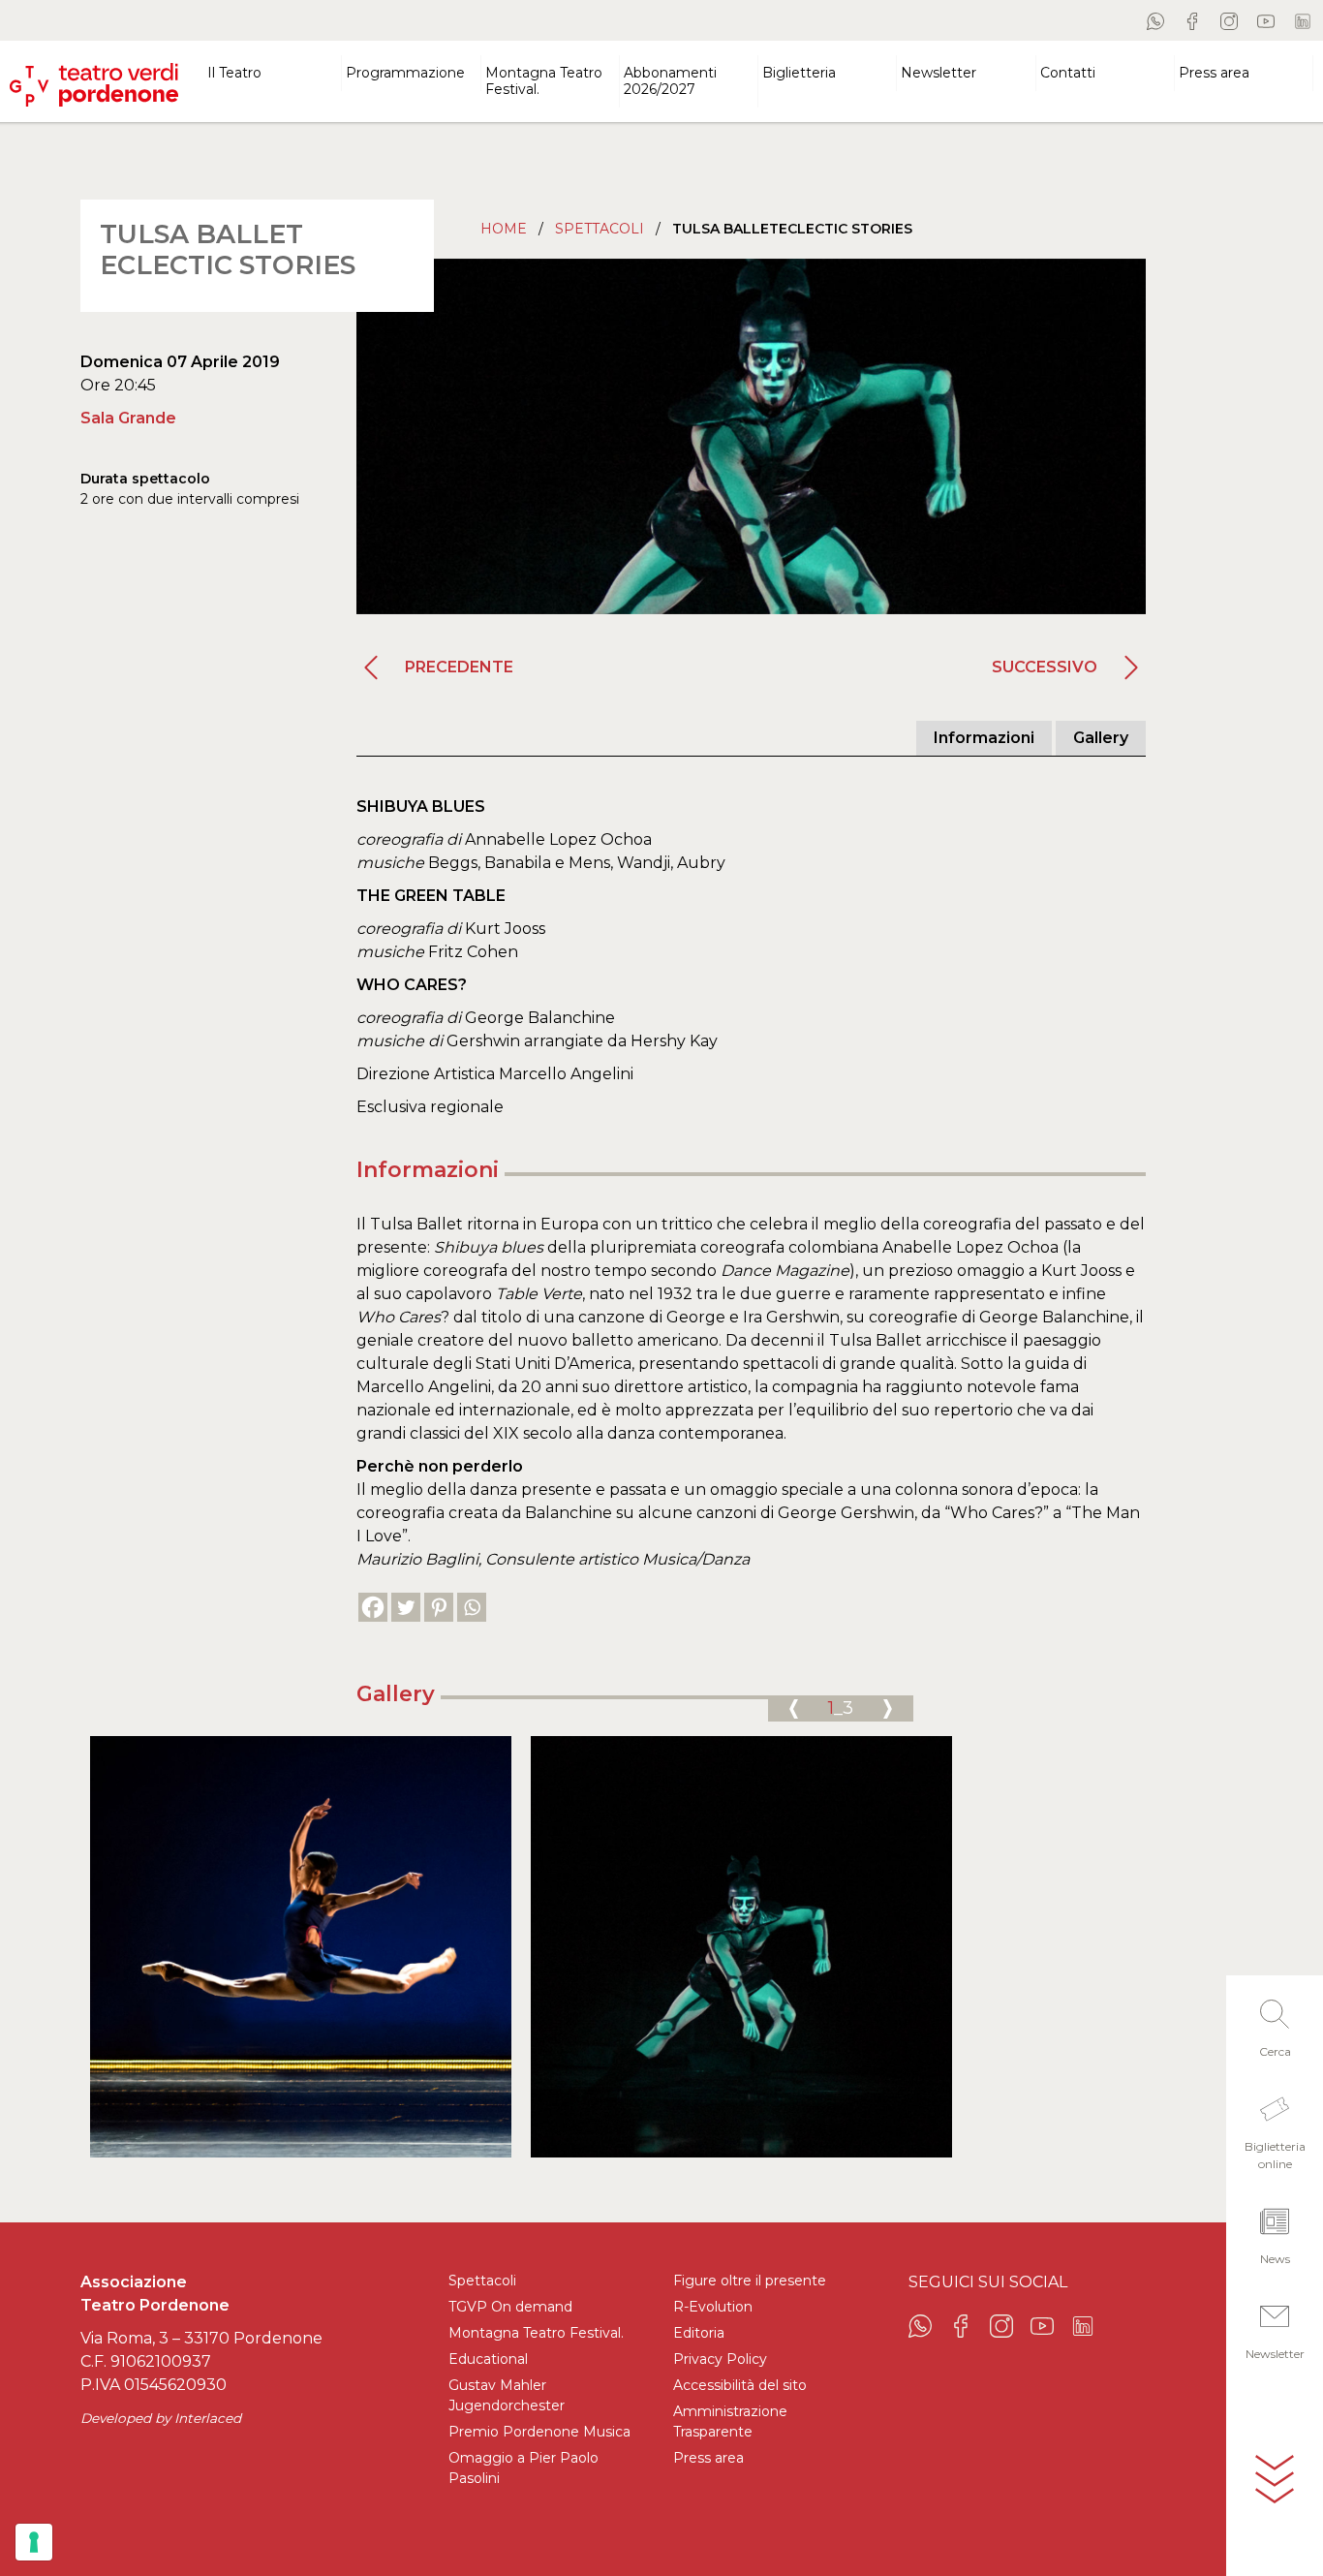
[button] (1275, 2023)
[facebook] (1192, 20)
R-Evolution (713, 2307)
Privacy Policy (720, 2359)
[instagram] (1229, 20)
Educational (488, 2359)
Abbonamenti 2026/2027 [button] (670, 81)
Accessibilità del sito (740, 2385)
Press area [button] (1214, 73)
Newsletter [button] (938, 73)
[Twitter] (406, 1607)
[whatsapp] (1155, 20)
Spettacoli (600, 229)
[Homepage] (94, 77)
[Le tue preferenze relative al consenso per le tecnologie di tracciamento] (34, 2542)
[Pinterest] (439, 1607)
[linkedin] (1303, 20)
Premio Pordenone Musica (539, 2432)
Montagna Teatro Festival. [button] (544, 81)
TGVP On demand (510, 2307)
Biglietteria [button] (799, 73)
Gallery (1101, 738)
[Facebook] (373, 1607)
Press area (708, 2458)
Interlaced (208, 2418)
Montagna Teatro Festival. (536, 2333)
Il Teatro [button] (234, 73)
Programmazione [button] (405, 73)
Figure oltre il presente (750, 2281)
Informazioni (984, 738)
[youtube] (1266, 20)
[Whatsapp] (472, 1607)
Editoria (699, 2333)
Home (504, 229)
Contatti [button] (1068, 73)
